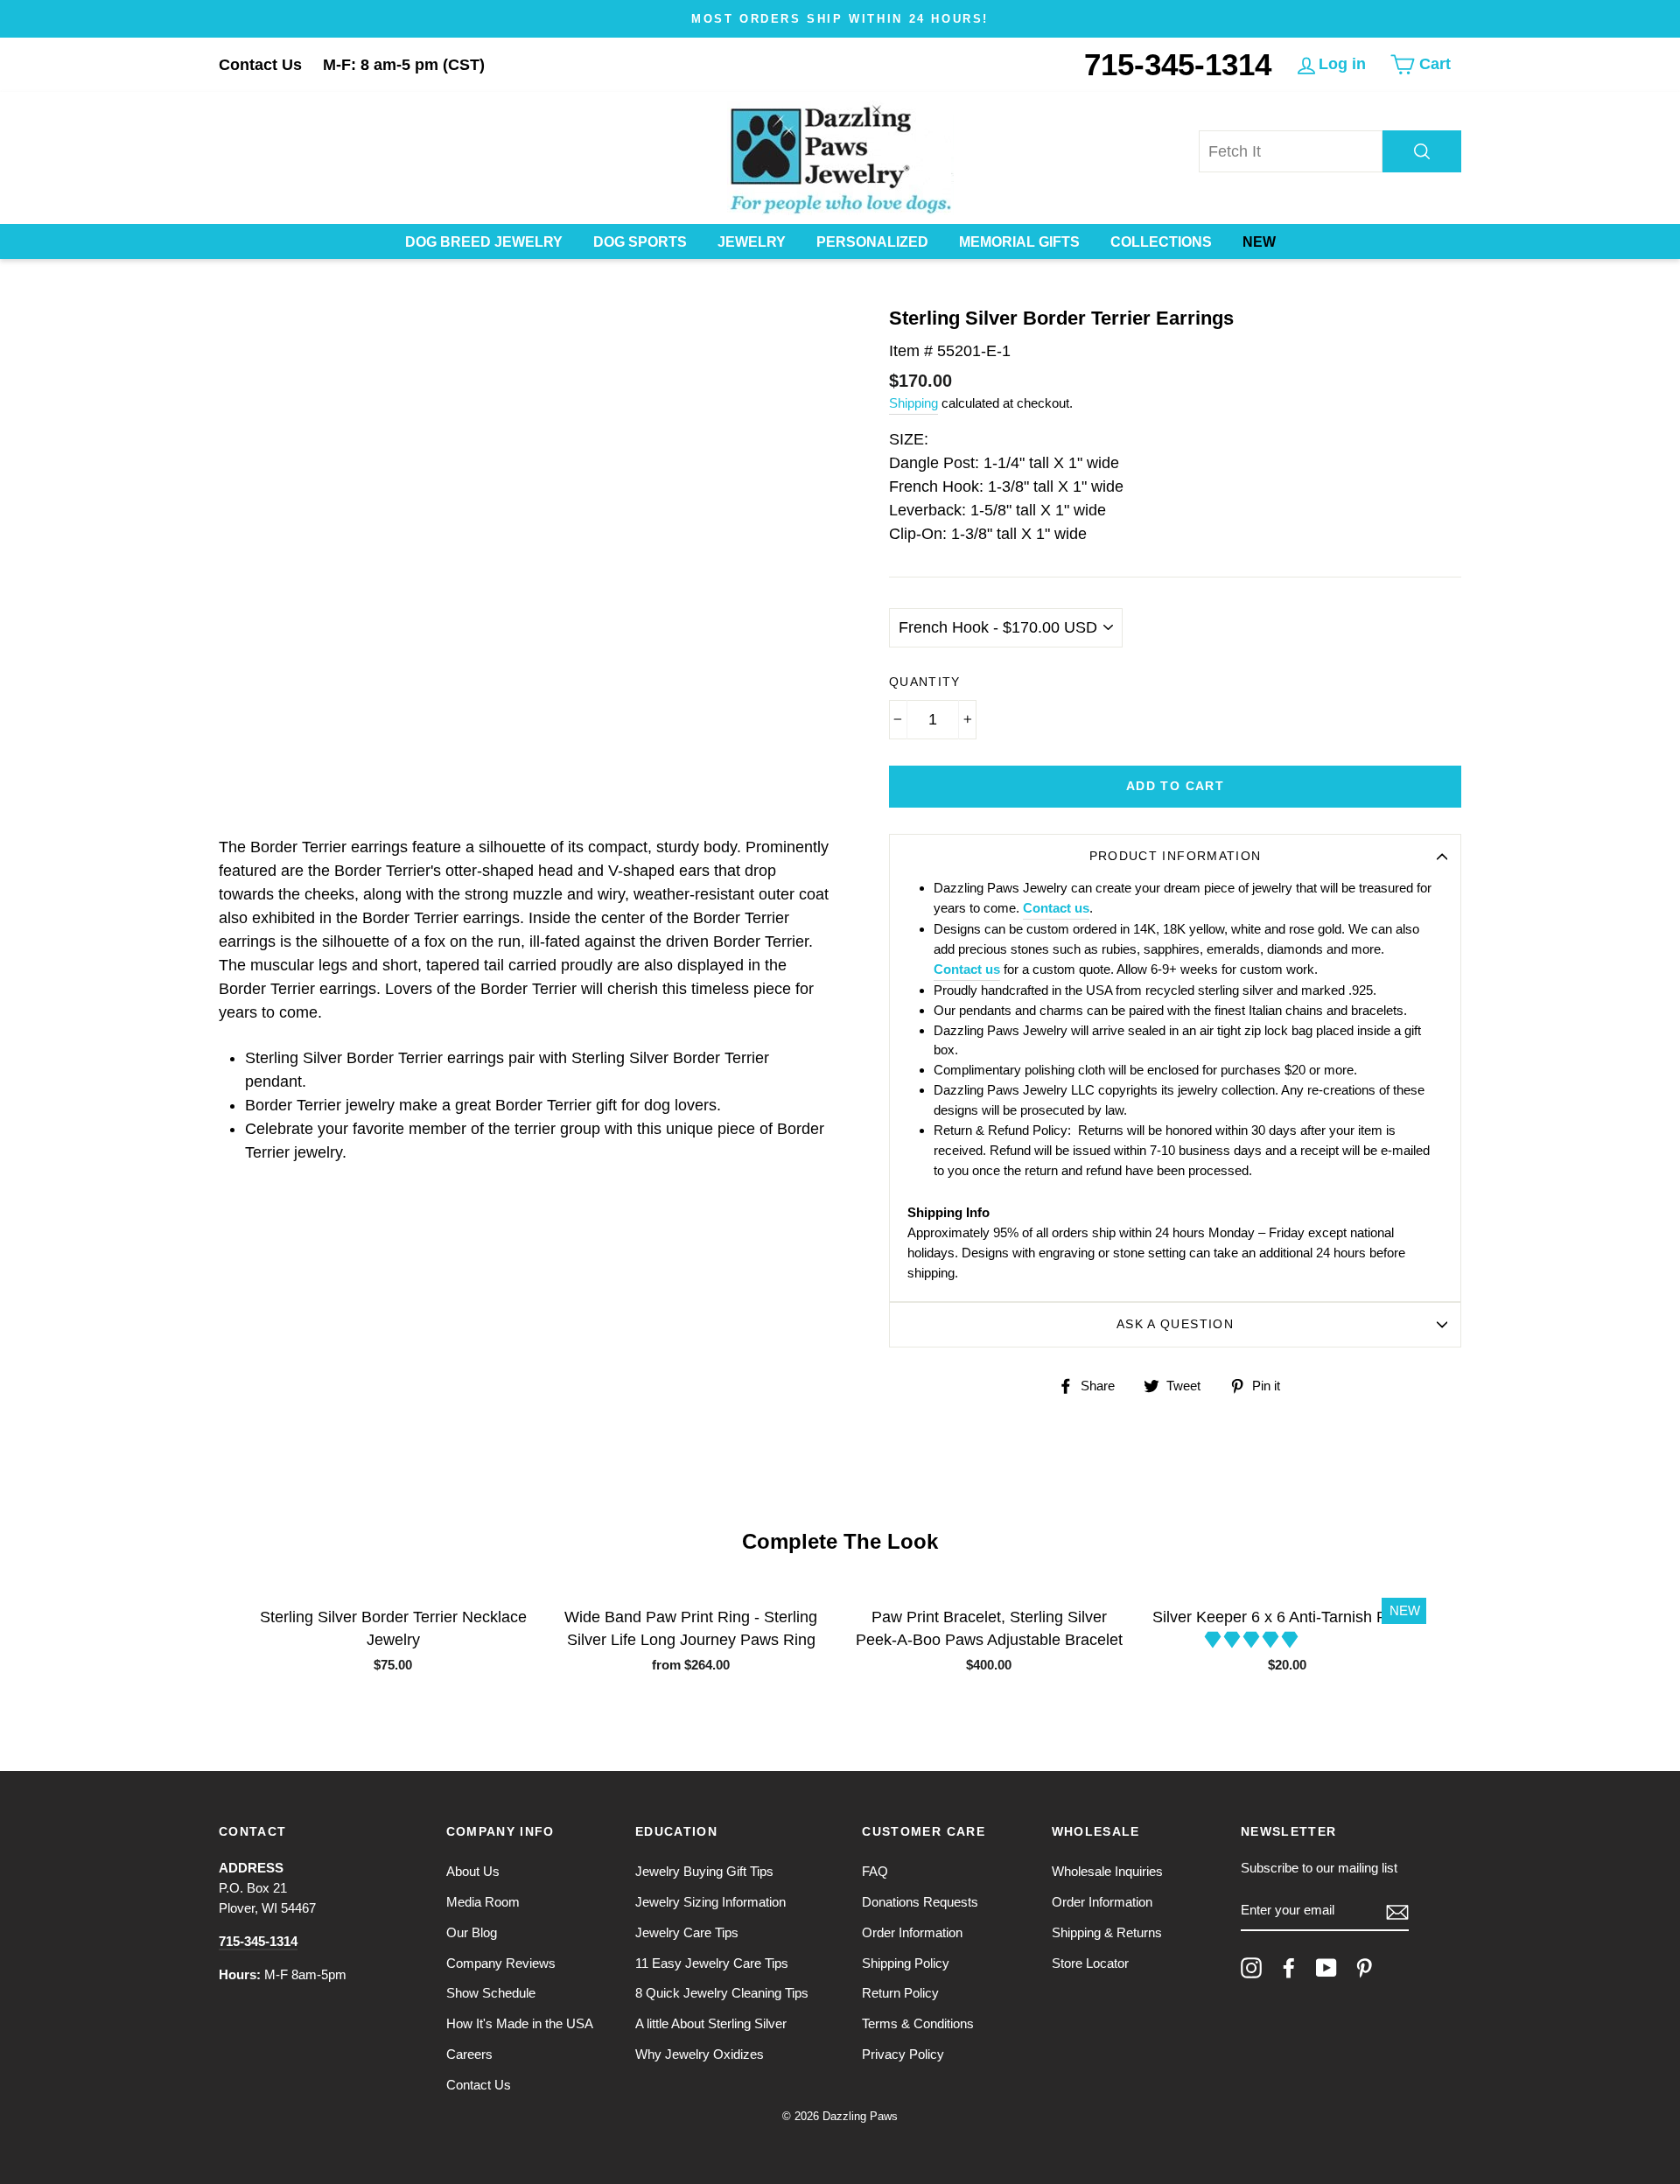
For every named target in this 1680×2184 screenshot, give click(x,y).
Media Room (483, 1902)
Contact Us (260, 65)
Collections (1161, 242)
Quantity (925, 682)
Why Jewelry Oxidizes (700, 2054)
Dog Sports (640, 242)
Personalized (872, 242)
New (1259, 242)
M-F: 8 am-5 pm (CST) (404, 65)
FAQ (875, 1871)
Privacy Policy (903, 2054)
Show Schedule (491, 1993)
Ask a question (1175, 1324)
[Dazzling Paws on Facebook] (1289, 1968)
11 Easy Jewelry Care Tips (712, 1963)
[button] (1253, 1640)
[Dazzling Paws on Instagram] (1251, 1968)
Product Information (1176, 856)
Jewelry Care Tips (687, 1932)
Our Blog (472, 1932)
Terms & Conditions (918, 2023)
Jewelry (752, 242)
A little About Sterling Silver (711, 2023)
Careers (469, 2054)
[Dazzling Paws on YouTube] (1326, 1968)
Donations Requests (920, 1902)
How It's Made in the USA (520, 2023)
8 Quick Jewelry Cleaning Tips (722, 1993)
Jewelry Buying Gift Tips (704, 1871)
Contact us (1056, 908)
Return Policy (900, 1993)
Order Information (912, 1932)
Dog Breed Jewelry (484, 242)
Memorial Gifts (1019, 242)
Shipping (913, 403)
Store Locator (1090, 1963)
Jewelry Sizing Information (710, 1902)
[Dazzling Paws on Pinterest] (1364, 1968)
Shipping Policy (906, 1963)
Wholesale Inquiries (1107, 1871)
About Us (473, 1871)
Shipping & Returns (1107, 1932)
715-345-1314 (1178, 64)
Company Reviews (501, 1963)
